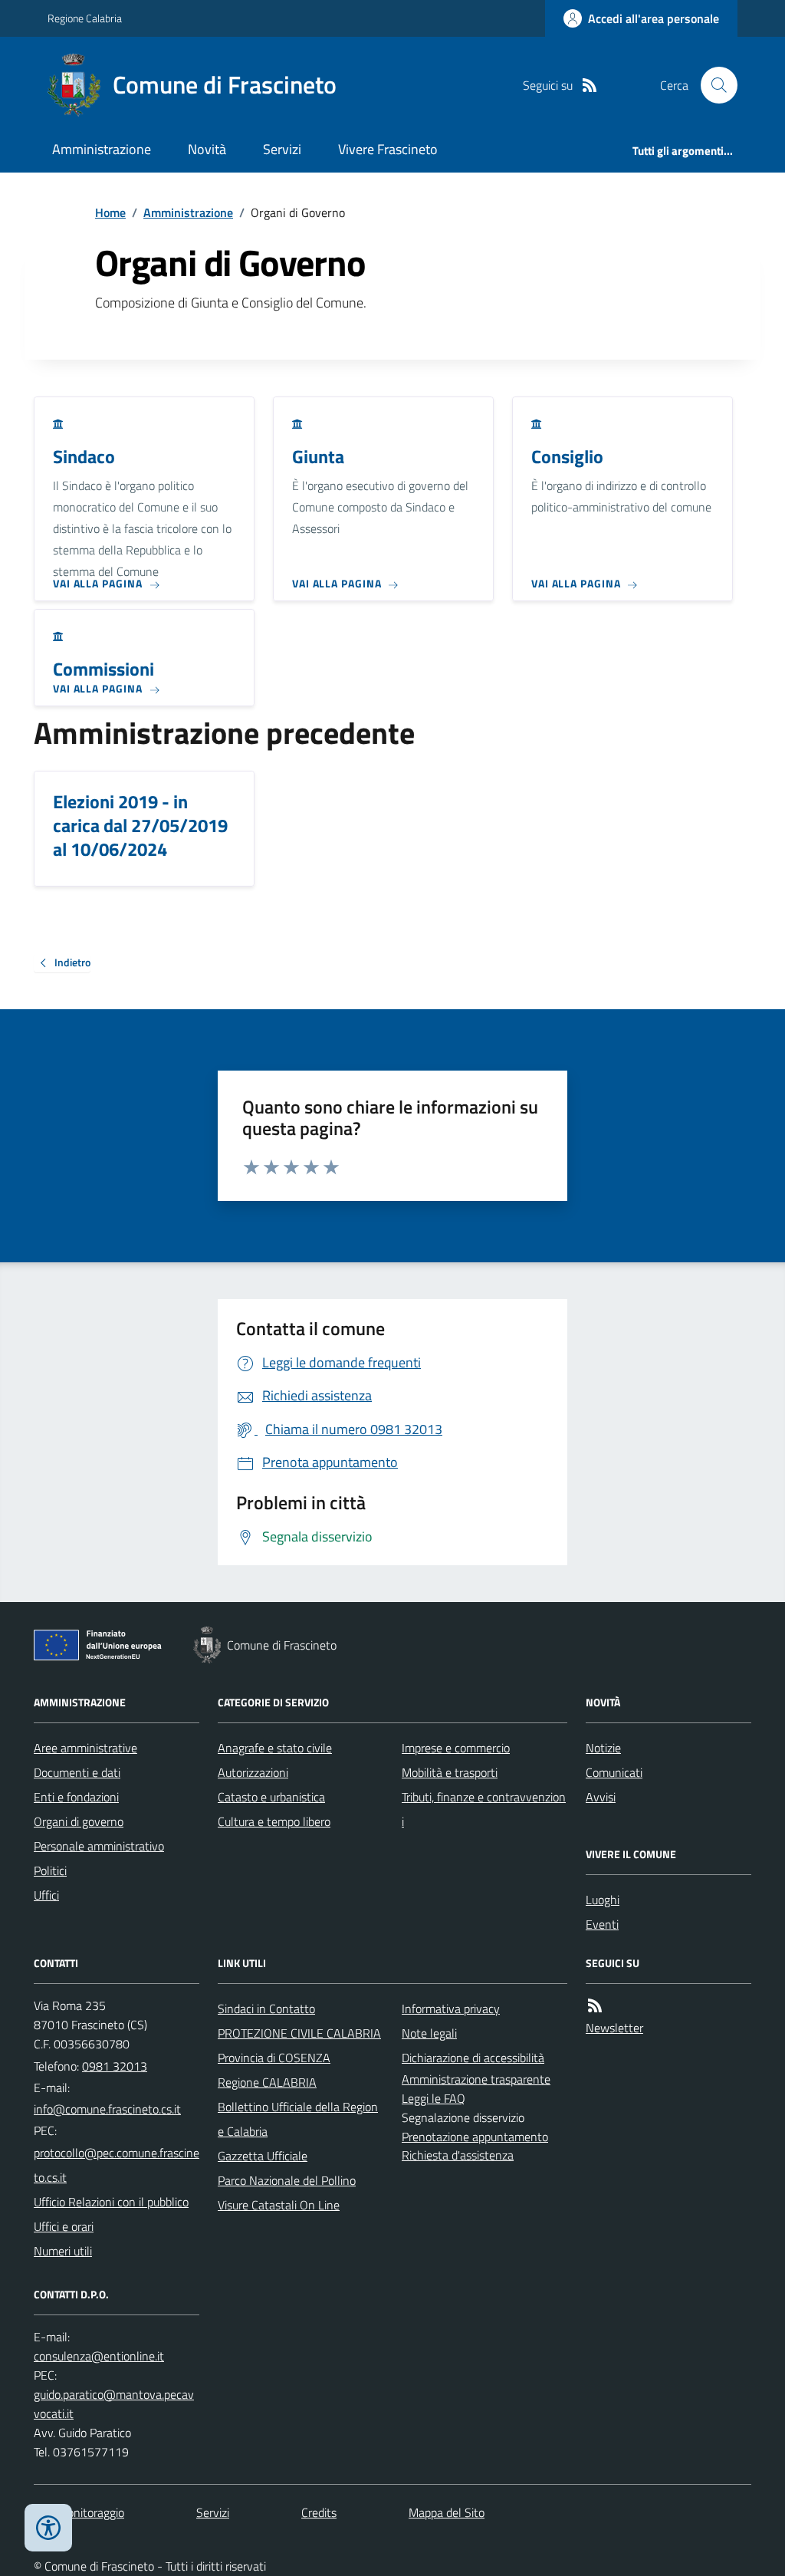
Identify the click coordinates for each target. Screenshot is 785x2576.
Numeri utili (63, 2251)
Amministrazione (102, 149)
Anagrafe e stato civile (275, 1748)
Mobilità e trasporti (450, 1772)
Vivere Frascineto (388, 149)
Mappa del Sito (447, 2512)
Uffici (46, 1895)
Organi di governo (79, 1821)
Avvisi (601, 1797)
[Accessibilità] (48, 2528)
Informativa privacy (451, 2008)
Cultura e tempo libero (274, 1821)
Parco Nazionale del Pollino (287, 2180)
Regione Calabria (85, 18)
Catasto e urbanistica (271, 1797)
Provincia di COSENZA (274, 2058)
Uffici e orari (64, 2226)
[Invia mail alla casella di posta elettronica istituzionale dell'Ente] (107, 2109)
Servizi (282, 149)
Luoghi (603, 1900)
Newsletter (614, 2028)
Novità (207, 149)
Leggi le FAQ (434, 2098)
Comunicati (614, 1772)
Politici (50, 1870)
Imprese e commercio (456, 1748)
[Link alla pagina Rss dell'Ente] (595, 2006)
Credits (319, 2512)
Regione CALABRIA (267, 2082)
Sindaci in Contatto (266, 2008)
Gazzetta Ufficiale (263, 2156)
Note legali (429, 2033)
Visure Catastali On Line (279, 2205)
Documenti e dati (77, 1772)
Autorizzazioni (253, 1772)
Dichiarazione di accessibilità (473, 2058)
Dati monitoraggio (79, 2512)
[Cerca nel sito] (713, 85)
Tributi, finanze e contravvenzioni (484, 1809)
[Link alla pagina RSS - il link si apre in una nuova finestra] (590, 86)
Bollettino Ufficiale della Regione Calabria (298, 2119)
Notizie (603, 1748)
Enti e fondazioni (76, 1797)
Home (110, 212)
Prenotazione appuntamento (475, 2137)
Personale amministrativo (99, 1846)
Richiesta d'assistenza (458, 2155)
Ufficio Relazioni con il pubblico (111, 2202)
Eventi (602, 1924)
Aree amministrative (85, 1748)
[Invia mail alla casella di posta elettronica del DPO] (99, 2356)
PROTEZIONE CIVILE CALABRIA (299, 2033)
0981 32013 (115, 2066)
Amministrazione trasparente (476, 2079)
